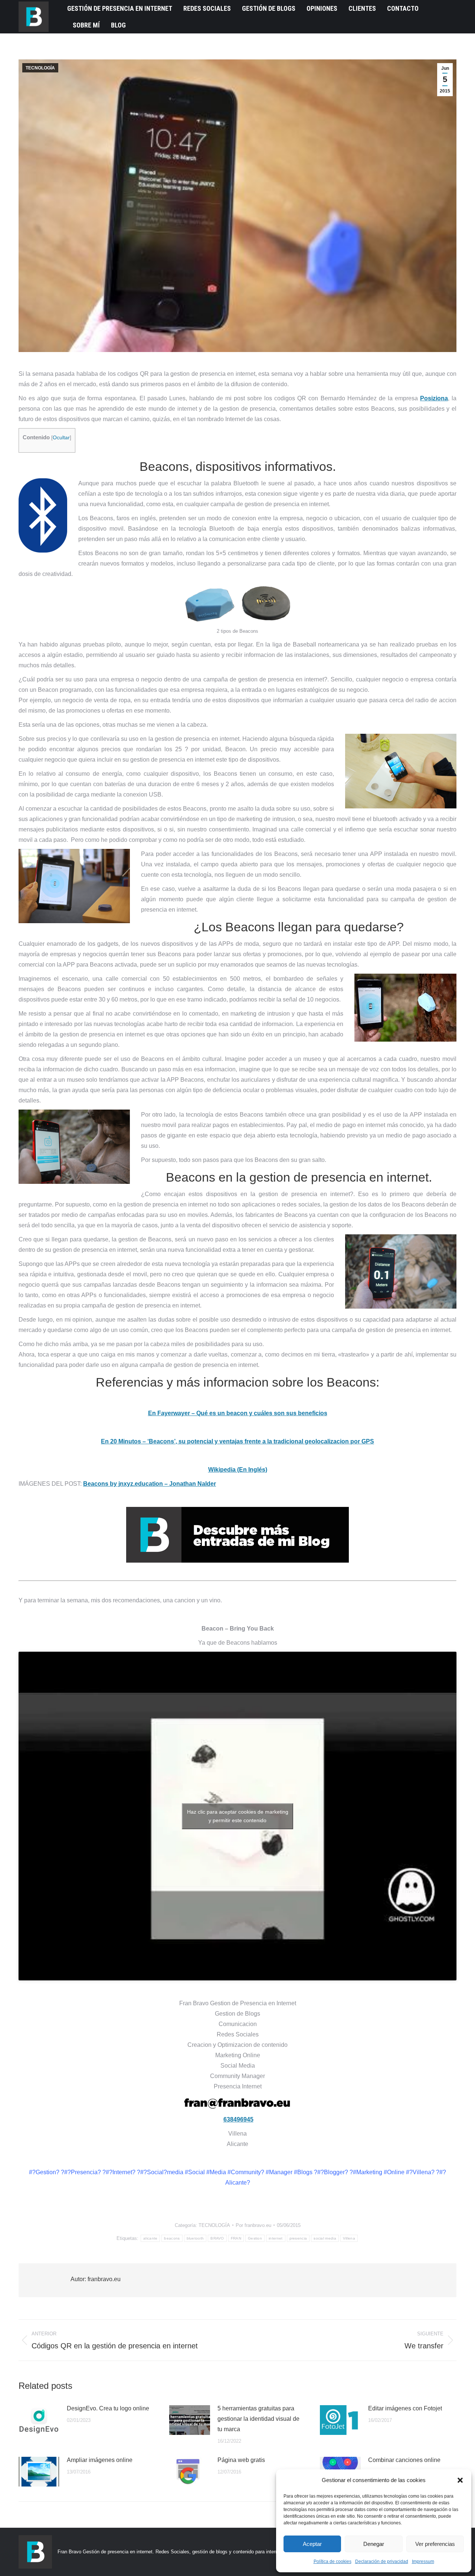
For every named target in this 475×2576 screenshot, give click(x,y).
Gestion (255, 2238)
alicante (150, 2238)
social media (325, 2238)
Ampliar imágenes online (100, 2460)
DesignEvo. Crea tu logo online (108, 2408)
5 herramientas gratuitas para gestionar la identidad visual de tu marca (258, 2419)
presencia (298, 2238)
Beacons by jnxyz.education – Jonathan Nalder (150, 1484)
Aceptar (312, 2544)
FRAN (236, 2238)
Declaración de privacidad (382, 2562)
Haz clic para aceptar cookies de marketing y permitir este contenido (238, 1816)
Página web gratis (241, 2460)
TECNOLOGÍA (40, 68)
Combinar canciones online (404, 2460)
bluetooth (195, 2238)
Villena (349, 2238)
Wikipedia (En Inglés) (238, 1470)
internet (276, 2238)
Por (253, 2225)
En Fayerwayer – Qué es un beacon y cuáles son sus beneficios (238, 1413)
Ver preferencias (435, 2544)
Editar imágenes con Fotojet (405, 2408)
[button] (460, 2480)
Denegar (374, 2544)
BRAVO (217, 2238)
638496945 (238, 2119)
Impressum (423, 2562)
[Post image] (39, 2420)
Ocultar (61, 438)
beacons (172, 2238)
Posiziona (434, 398)
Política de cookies (332, 2562)
